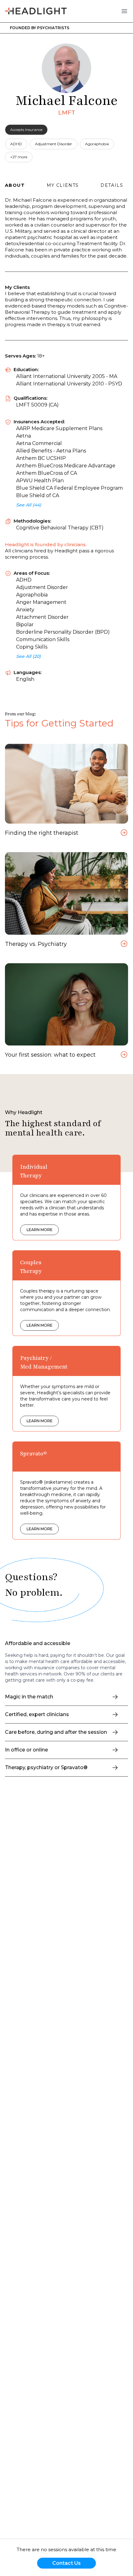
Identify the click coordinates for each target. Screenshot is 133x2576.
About (15, 185)
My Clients (63, 185)
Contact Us (66, 2563)
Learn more (40, 1230)
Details (112, 185)
